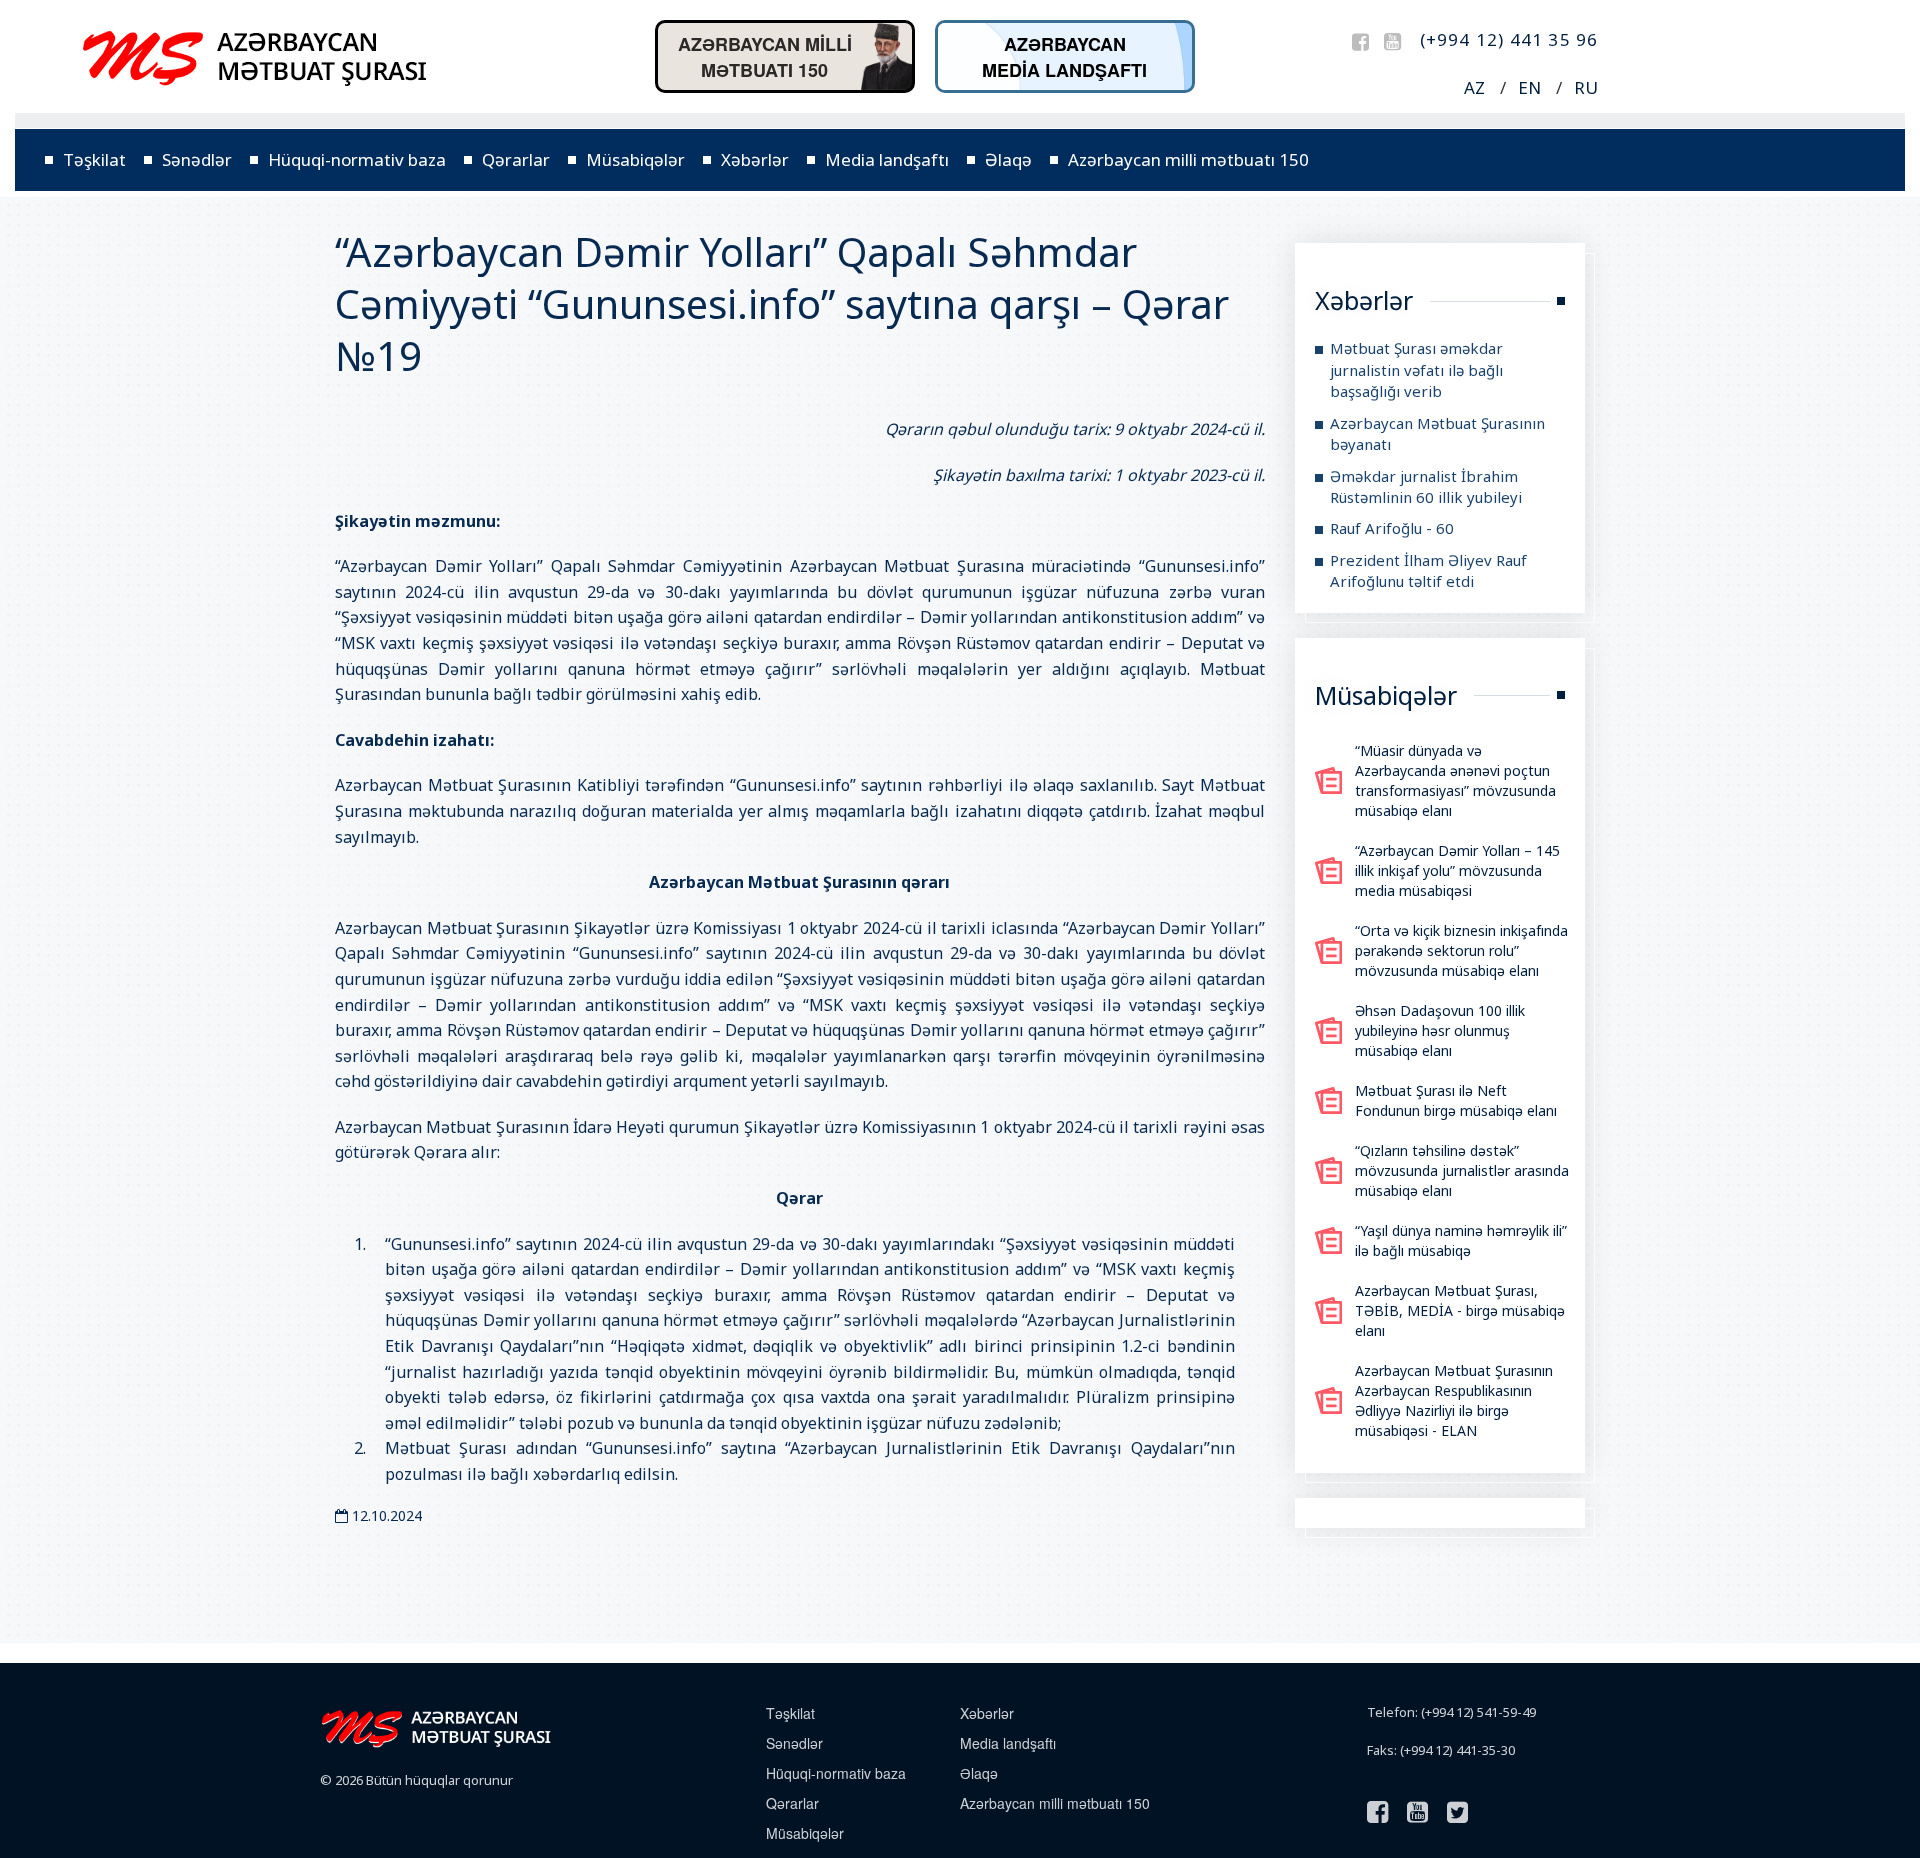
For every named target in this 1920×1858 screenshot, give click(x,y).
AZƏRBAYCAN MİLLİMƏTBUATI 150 (765, 57)
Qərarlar (516, 159)
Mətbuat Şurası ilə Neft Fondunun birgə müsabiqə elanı (1456, 1100)
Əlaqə (1008, 159)
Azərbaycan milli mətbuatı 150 (1188, 159)
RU (1586, 87)
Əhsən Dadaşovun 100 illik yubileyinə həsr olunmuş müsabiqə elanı (1440, 1030)
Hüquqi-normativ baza (357, 159)
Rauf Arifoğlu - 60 (1392, 528)
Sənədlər (197, 159)
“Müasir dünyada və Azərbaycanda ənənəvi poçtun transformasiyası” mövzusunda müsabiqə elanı (1455, 780)
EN (1529, 87)
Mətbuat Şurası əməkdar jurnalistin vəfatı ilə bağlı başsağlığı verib (1416, 369)
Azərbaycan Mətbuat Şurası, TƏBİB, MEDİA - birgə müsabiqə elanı (1460, 1310)
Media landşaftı (887, 159)
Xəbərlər (755, 159)
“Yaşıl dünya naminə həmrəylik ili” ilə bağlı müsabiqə (1461, 1240)
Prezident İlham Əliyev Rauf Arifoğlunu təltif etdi (1428, 570)
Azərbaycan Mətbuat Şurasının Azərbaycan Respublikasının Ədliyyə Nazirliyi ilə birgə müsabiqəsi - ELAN (1454, 1400)
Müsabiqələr (635, 159)
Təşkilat (94, 159)
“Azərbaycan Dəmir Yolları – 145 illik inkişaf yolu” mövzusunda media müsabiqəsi (1457, 870)
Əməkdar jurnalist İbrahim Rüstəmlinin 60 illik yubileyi (1426, 486)
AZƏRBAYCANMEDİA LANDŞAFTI (1064, 57)
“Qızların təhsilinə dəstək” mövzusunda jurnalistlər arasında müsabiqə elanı (1462, 1170)
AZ (1474, 87)
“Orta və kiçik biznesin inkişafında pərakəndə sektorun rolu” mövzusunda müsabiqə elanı (1461, 950)
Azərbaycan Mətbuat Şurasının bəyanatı (1437, 433)
